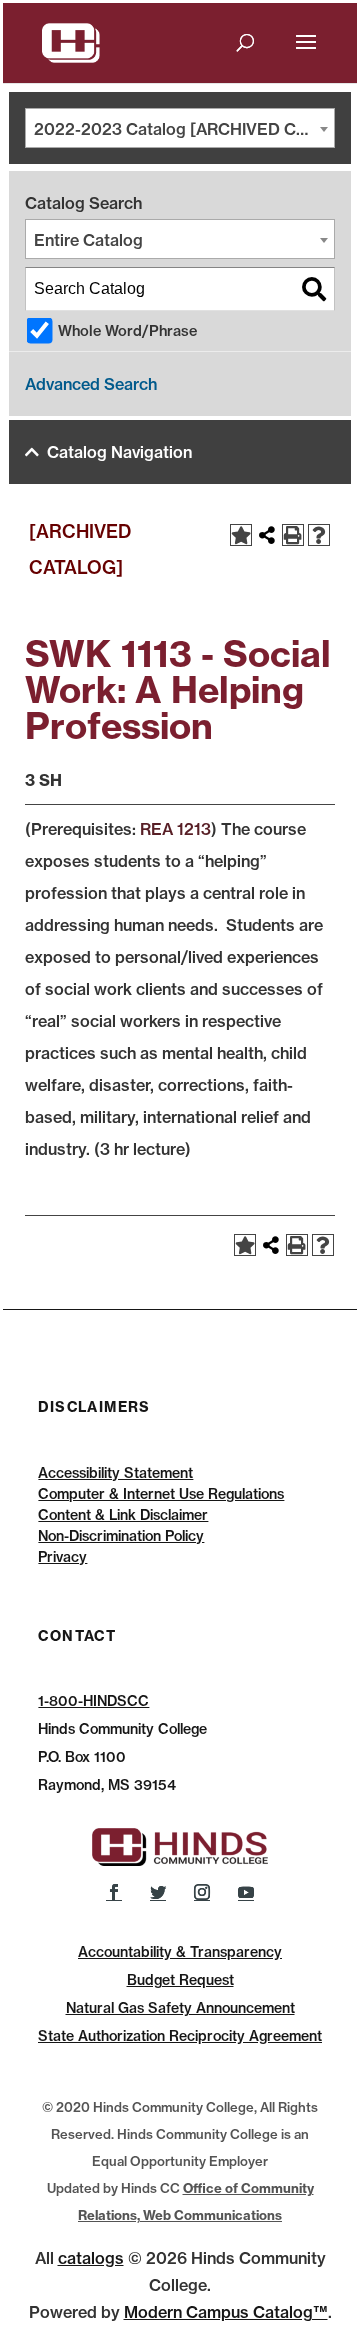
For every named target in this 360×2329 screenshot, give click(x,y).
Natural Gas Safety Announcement (180, 2008)
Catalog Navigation (119, 452)
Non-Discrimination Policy (121, 1536)
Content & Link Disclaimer (123, 1515)
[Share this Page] (267, 535)
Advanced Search (91, 384)
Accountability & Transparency (180, 1952)
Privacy (62, 1557)
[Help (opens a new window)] (319, 535)
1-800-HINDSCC (93, 1701)
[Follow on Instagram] (202, 1892)
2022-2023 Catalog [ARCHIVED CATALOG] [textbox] (184, 129)
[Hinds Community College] (71, 41)
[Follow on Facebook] (114, 1892)
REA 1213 (175, 829)
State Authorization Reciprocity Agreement (180, 2036)
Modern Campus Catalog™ (226, 2312)
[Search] (314, 289)
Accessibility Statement (115, 1473)
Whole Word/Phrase (127, 331)
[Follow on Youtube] (246, 1892)
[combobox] (180, 128)
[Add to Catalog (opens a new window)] (241, 535)
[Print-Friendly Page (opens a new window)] (293, 535)
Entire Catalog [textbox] (88, 240)
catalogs (91, 2258)
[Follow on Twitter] (158, 1892)
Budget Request (180, 1980)
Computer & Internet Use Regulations (161, 1494)
